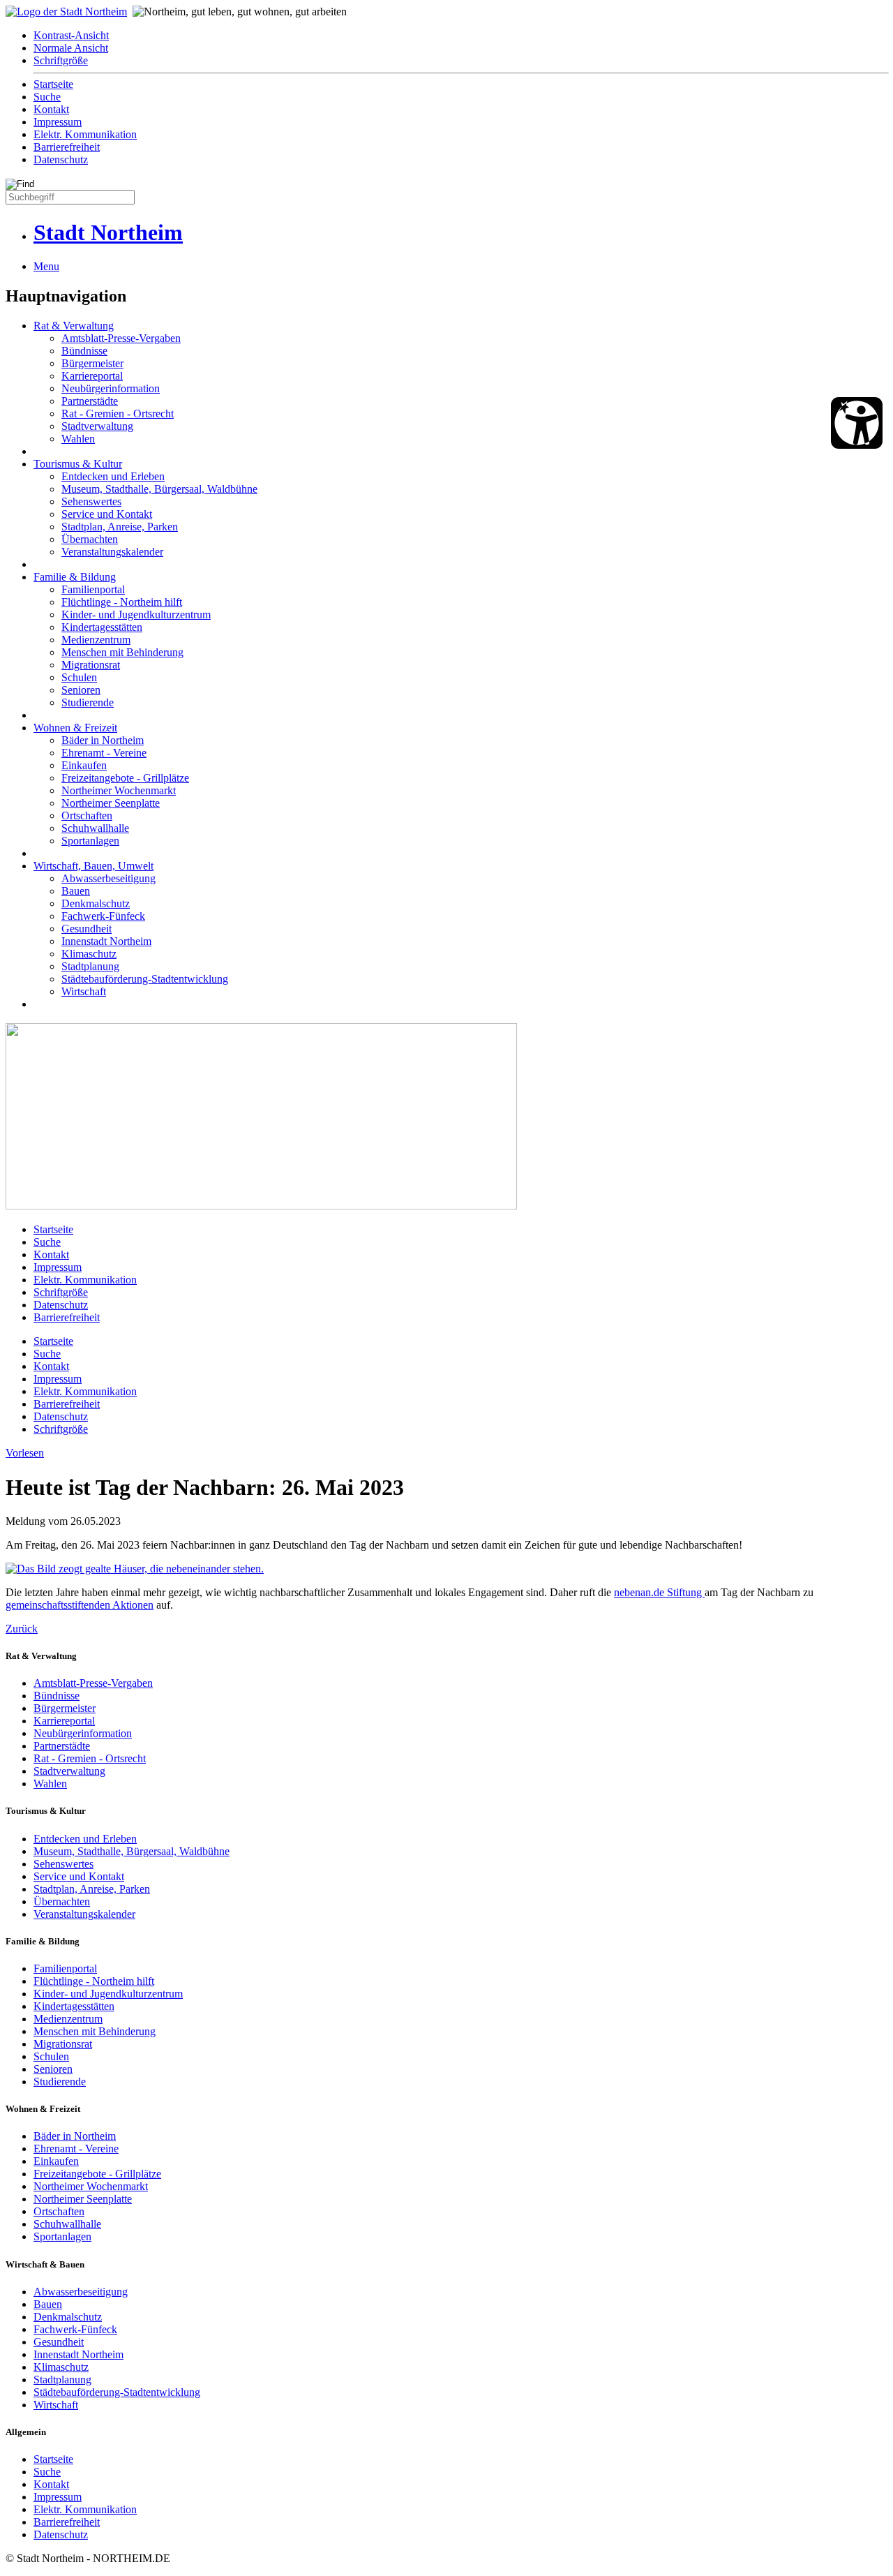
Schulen (79, 677)
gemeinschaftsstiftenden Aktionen (80, 1605)
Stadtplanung (90, 966)
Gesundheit (87, 929)
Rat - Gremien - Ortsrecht (118, 414)
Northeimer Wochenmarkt (119, 790)
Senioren (81, 690)
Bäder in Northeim (103, 740)
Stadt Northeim (108, 232)
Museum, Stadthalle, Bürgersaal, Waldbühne (159, 489)
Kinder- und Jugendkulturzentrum (136, 615)
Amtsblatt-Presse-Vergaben (121, 338)
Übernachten (90, 539)
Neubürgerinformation (111, 388)
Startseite (53, 84)
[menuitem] (460, 36)
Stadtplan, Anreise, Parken (120, 527)
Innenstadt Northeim (106, 941)
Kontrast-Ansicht (71, 35)
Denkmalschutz (96, 903)
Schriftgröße (61, 60)
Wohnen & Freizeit (75, 728)
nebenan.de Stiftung (659, 1592)
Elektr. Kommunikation (85, 134)
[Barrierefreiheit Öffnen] (857, 423)
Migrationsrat (91, 665)
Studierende (88, 702)
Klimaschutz (89, 954)
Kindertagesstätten (102, 627)
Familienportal (93, 589)
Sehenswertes (91, 501)
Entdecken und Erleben (113, 476)
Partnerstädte (90, 401)
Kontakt (51, 109)
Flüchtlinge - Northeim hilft (122, 602)
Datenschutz (61, 159)
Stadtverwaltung (97, 426)
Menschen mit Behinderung (122, 652)
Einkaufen (84, 765)
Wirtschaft (84, 991)
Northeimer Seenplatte (111, 803)
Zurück (22, 1629)
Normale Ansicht (71, 48)
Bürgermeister (92, 363)
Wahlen (78, 439)
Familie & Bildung (75, 577)
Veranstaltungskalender (112, 552)
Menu (46, 266)
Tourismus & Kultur (78, 464)
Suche (47, 97)
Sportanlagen (90, 841)
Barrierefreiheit (67, 147)
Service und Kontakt (107, 514)
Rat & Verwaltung (74, 326)
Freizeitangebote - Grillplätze (125, 778)
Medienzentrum (96, 640)
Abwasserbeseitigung (108, 878)
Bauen (76, 891)
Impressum (58, 122)
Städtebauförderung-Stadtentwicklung (145, 979)
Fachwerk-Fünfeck (103, 916)
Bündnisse (84, 351)
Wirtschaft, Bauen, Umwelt (93, 866)
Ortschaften (87, 816)
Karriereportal (92, 376)
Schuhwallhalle (95, 828)
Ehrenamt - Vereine (104, 753)
